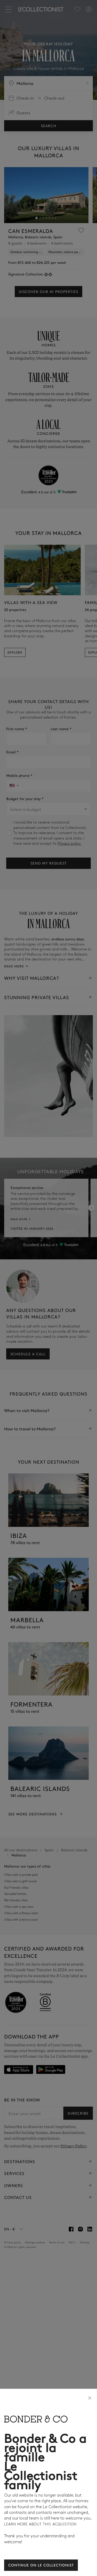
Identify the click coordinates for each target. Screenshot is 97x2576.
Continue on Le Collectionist (41, 2565)
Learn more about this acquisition (40, 2524)
